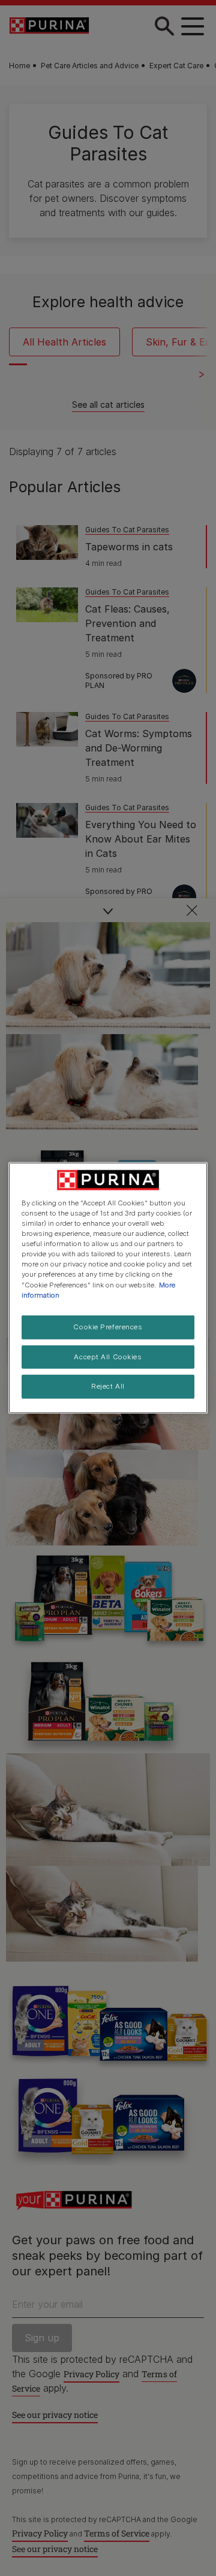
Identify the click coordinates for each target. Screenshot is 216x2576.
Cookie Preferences (108, 1326)
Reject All (108, 1386)
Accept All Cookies (108, 1356)
